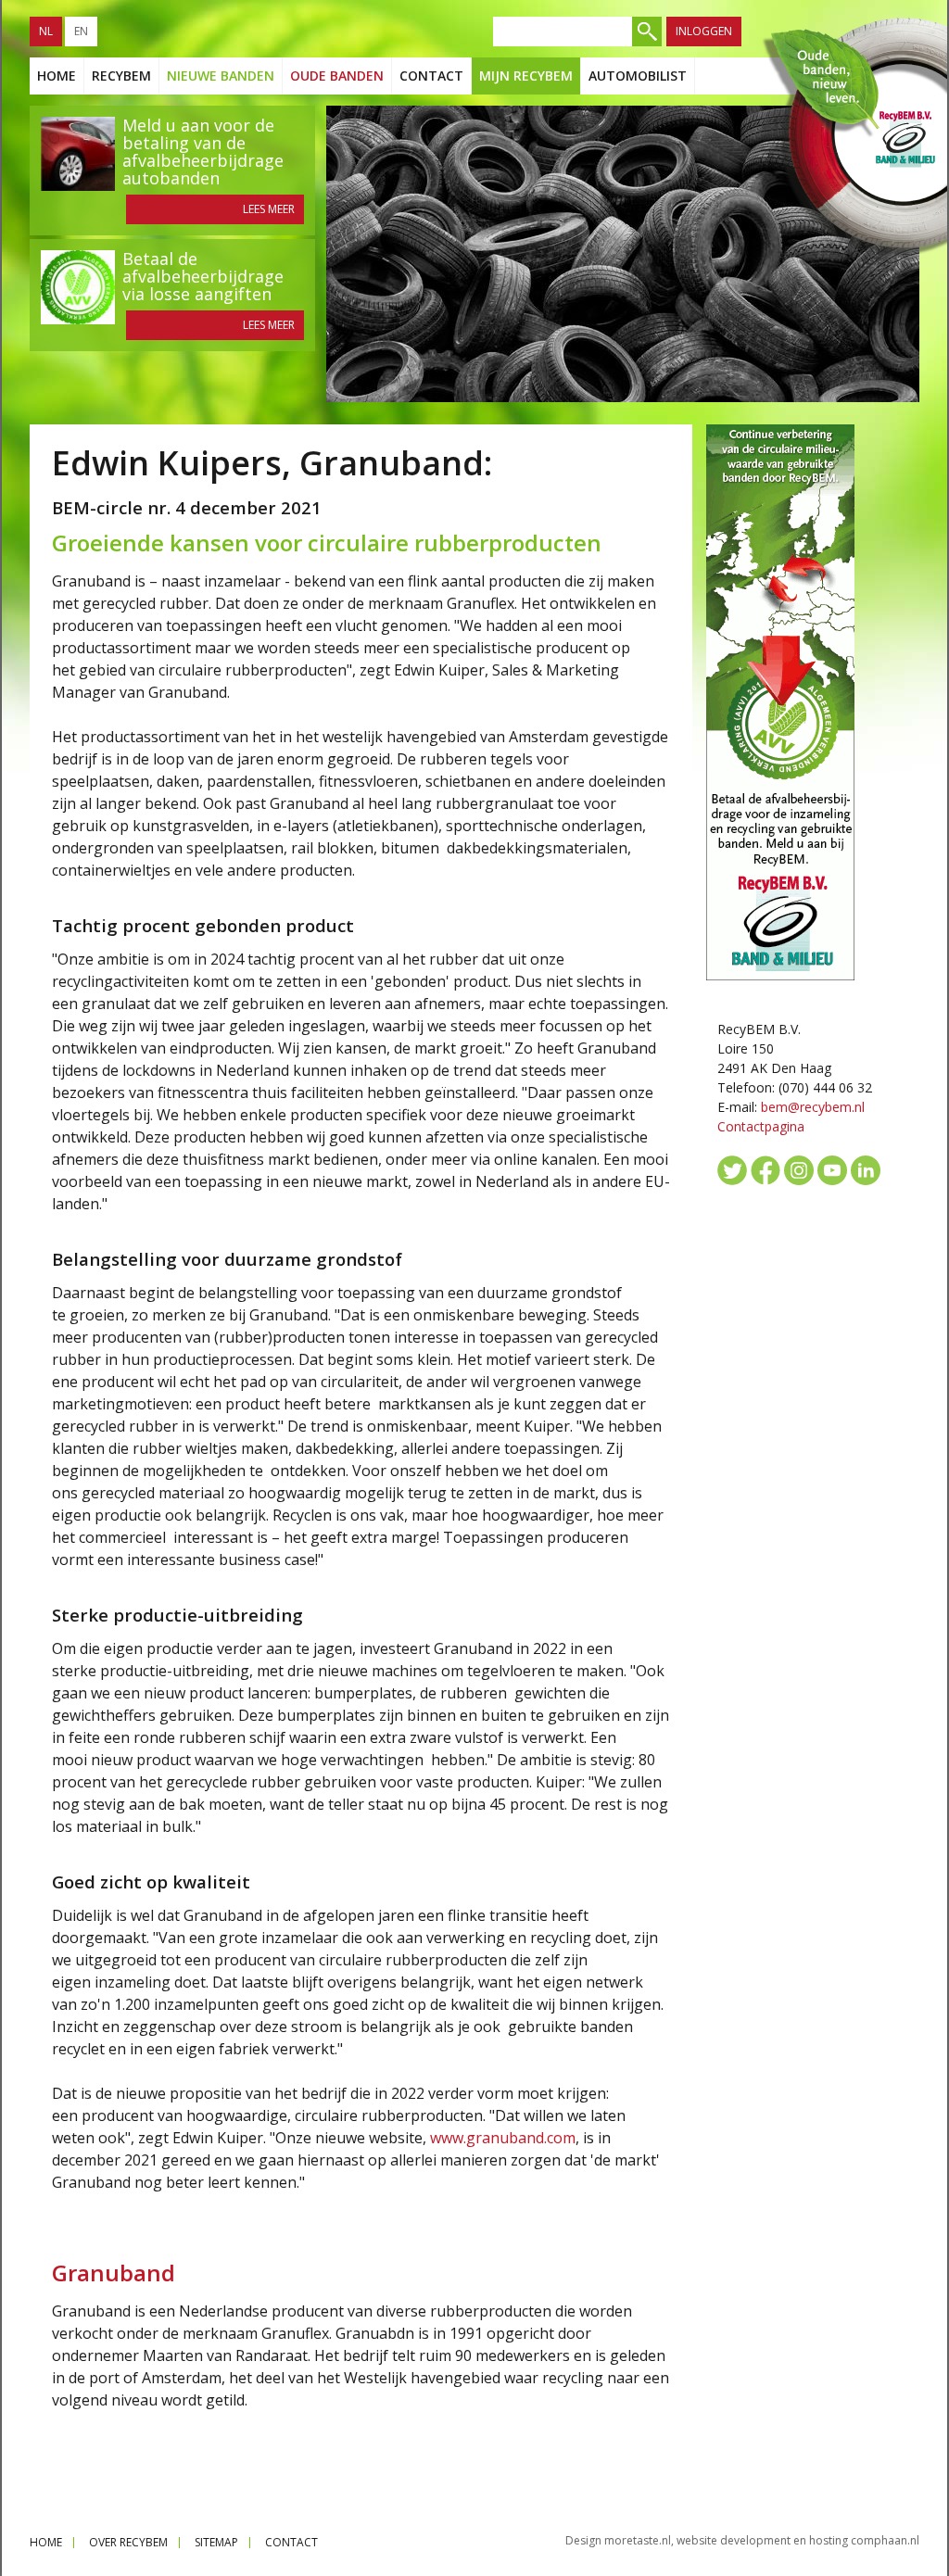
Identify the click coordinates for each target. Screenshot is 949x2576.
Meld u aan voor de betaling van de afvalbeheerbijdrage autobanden (203, 152)
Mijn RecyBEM (526, 76)
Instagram (799, 1170)
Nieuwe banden (221, 76)
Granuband (114, 2273)
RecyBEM (121, 76)
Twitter (732, 1170)
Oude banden (337, 76)
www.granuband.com (503, 2138)
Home (57, 76)
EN (81, 31)
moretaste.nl (638, 2540)
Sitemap (216, 2542)
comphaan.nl (885, 2540)
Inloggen (704, 31)
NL (46, 31)
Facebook (766, 1170)
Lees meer (269, 209)
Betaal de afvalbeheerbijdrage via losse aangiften (203, 276)
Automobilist (638, 76)
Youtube (832, 1170)
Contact (431, 76)
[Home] (853, 137)
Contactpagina (761, 1126)
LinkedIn (866, 1170)
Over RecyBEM (128, 2542)
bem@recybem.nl (813, 1107)
